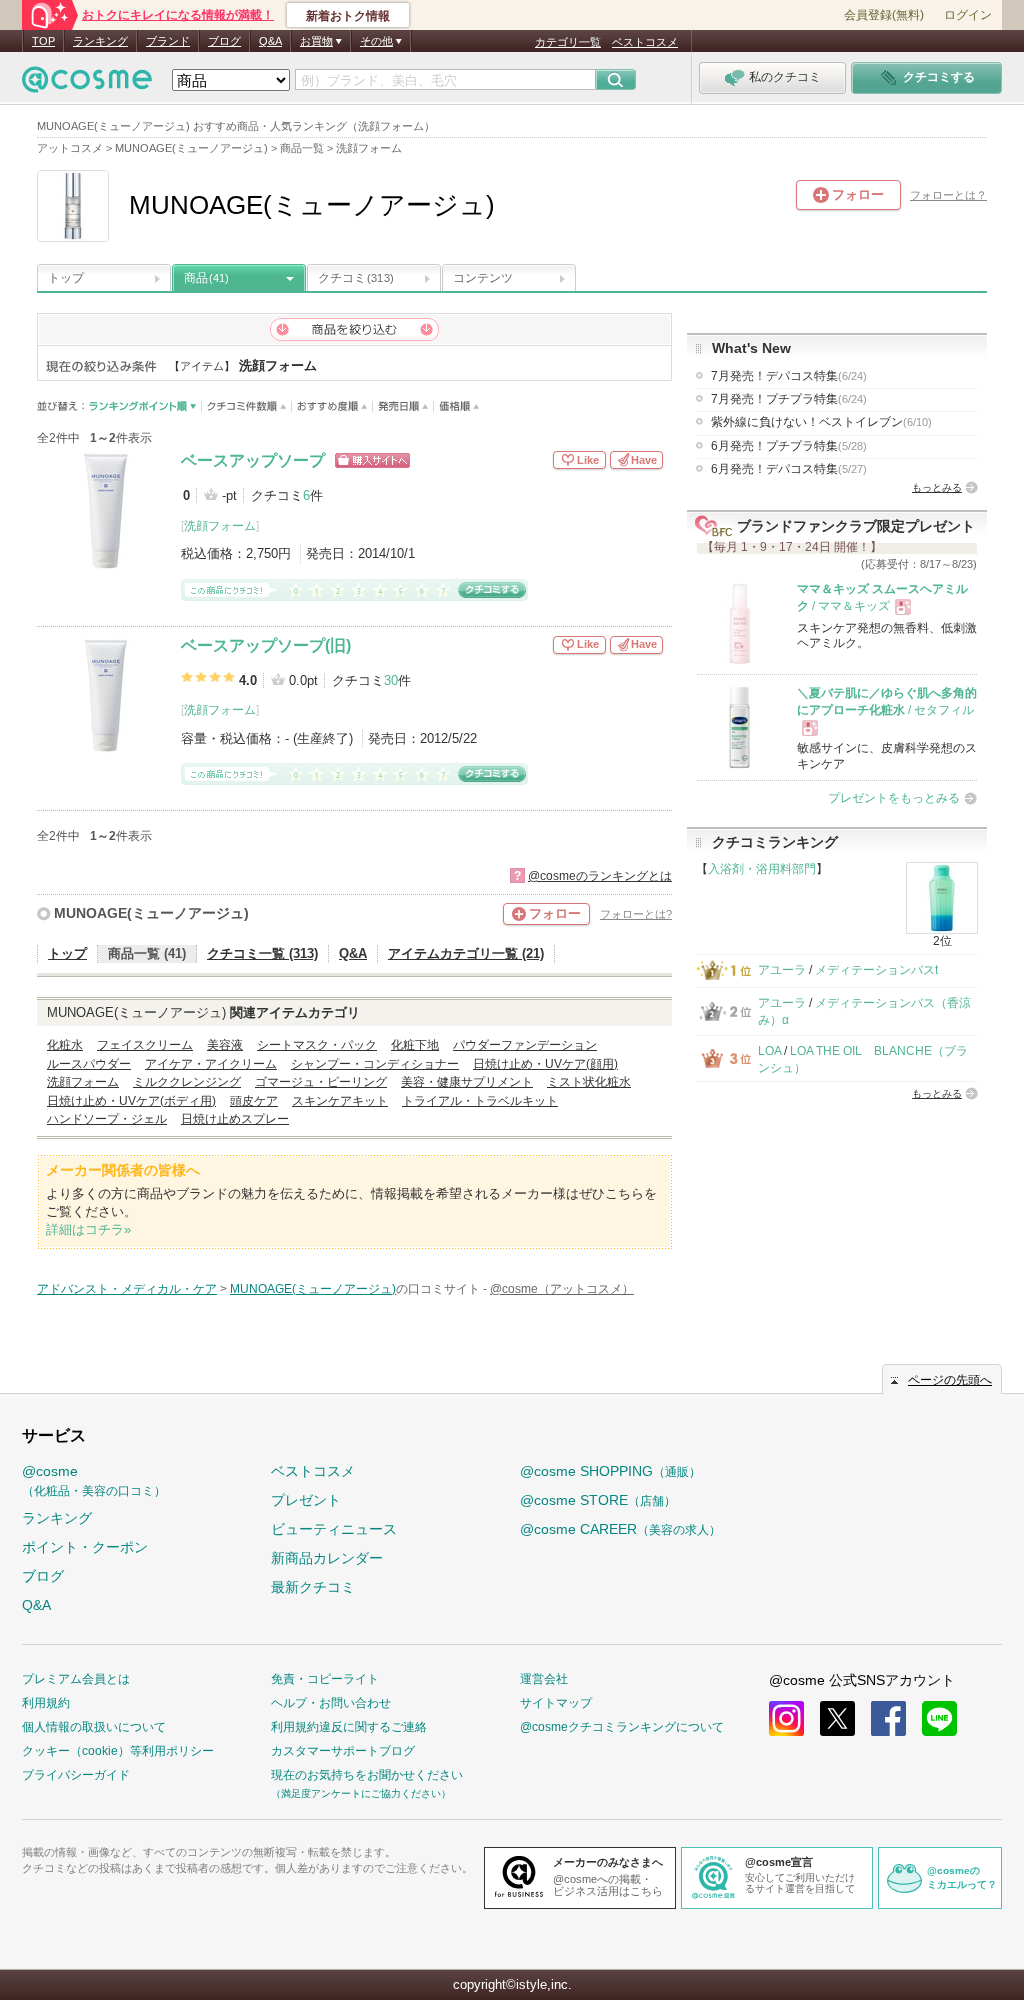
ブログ (224, 41)
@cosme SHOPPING (610, 1471)
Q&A (270, 41)
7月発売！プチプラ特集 (789, 399)
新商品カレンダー (327, 1558)
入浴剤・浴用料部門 (762, 869)
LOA (769, 1051)
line (939, 1718)
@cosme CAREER (620, 1529)
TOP (43, 41)
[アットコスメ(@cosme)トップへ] (87, 84)
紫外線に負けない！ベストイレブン (821, 422)
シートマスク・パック (317, 1045)
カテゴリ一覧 (568, 42)
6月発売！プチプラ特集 (789, 446)
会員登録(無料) (884, 15)
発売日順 (403, 406)
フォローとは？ (948, 195)
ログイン (968, 15)
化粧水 (65, 1045)
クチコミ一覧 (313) (262, 953)
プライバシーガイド (76, 1775)
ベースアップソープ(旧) (266, 645)
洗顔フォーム (220, 526)
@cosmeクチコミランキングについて (622, 1727)
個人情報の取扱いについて (94, 1727)
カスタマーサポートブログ (343, 1751)
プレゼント (306, 1500)
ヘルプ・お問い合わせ (331, 1703)
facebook (888, 1718)
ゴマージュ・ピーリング (321, 1082)
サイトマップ (556, 1703)
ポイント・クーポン (85, 1547)
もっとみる (937, 487)
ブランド (168, 41)
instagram (786, 1718)
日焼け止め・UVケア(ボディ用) (131, 1101)
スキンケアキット (340, 1101)
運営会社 (544, 1679)
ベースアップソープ (253, 460)
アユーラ (782, 970)
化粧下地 (415, 1045)
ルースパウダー (89, 1064)
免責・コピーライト (325, 1679)
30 (391, 680)
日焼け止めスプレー (235, 1119)
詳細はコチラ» (88, 1229)
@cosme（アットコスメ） (562, 1289)
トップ (66, 278)
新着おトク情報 (348, 16)
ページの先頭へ (950, 1380)
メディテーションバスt (876, 970)
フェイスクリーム (145, 1045)
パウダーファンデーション (525, 1045)
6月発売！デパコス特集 (789, 469)
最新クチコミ (313, 1587)
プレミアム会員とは (76, 1679)
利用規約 (46, 1703)
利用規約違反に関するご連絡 (349, 1727)
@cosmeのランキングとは (600, 876)
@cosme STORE (598, 1500)
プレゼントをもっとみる (894, 798)
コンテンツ (483, 278)
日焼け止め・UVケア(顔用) (545, 1064)
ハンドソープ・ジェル (107, 1119)
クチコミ (356, 278)
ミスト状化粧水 (589, 1082)
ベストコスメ (645, 42)
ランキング (100, 41)
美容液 (225, 1045)
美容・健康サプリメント (467, 1082)
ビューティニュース (334, 1529)
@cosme (94, 1480)
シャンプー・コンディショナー (375, 1064)
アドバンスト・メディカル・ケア (127, 1289)
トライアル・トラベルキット (480, 1101)
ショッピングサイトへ (372, 460)
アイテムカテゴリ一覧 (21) (466, 953)
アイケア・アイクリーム (211, 1064)
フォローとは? (636, 914)
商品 (206, 278)
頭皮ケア (254, 1101)
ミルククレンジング (187, 1082)
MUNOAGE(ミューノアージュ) (151, 913)
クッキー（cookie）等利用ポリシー (118, 1751)
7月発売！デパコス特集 (789, 376)
